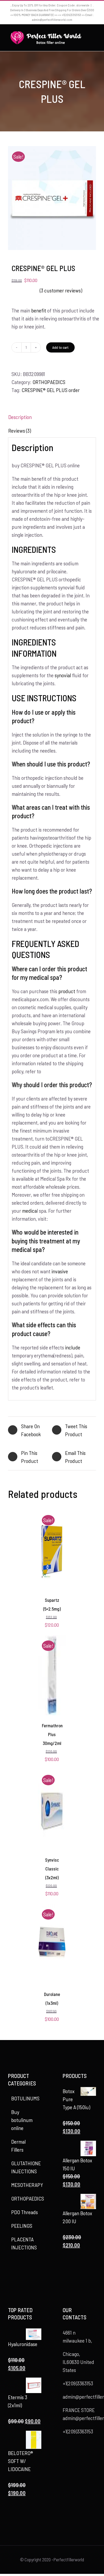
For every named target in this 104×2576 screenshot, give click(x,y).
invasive (60, 1271)
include (73, 1347)
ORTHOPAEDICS (49, 382)
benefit (39, 310)
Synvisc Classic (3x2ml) (52, 1868)
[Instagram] (36, 2272)
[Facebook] (13, 2272)
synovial (63, 675)
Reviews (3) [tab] (20, 430)
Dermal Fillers (18, 2146)
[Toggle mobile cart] (94, 39)
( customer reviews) (61, 290)
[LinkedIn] (25, 2283)
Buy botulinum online (22, 2120)
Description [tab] (20, 417)
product (67, 991)
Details (52, 1561)
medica (29, 1211)
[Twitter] (21, 2272)
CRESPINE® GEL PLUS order (51, 390)
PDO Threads (25, 2212)
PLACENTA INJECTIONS (24, 2243)
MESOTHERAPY (27, 2185)
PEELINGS (22, 2226)
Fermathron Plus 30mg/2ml (52, 1734)
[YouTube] (29, 2272)
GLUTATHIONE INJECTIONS (26, 2167)
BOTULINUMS (25, 2098)
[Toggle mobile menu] (94, 34)
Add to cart (60, 347)
